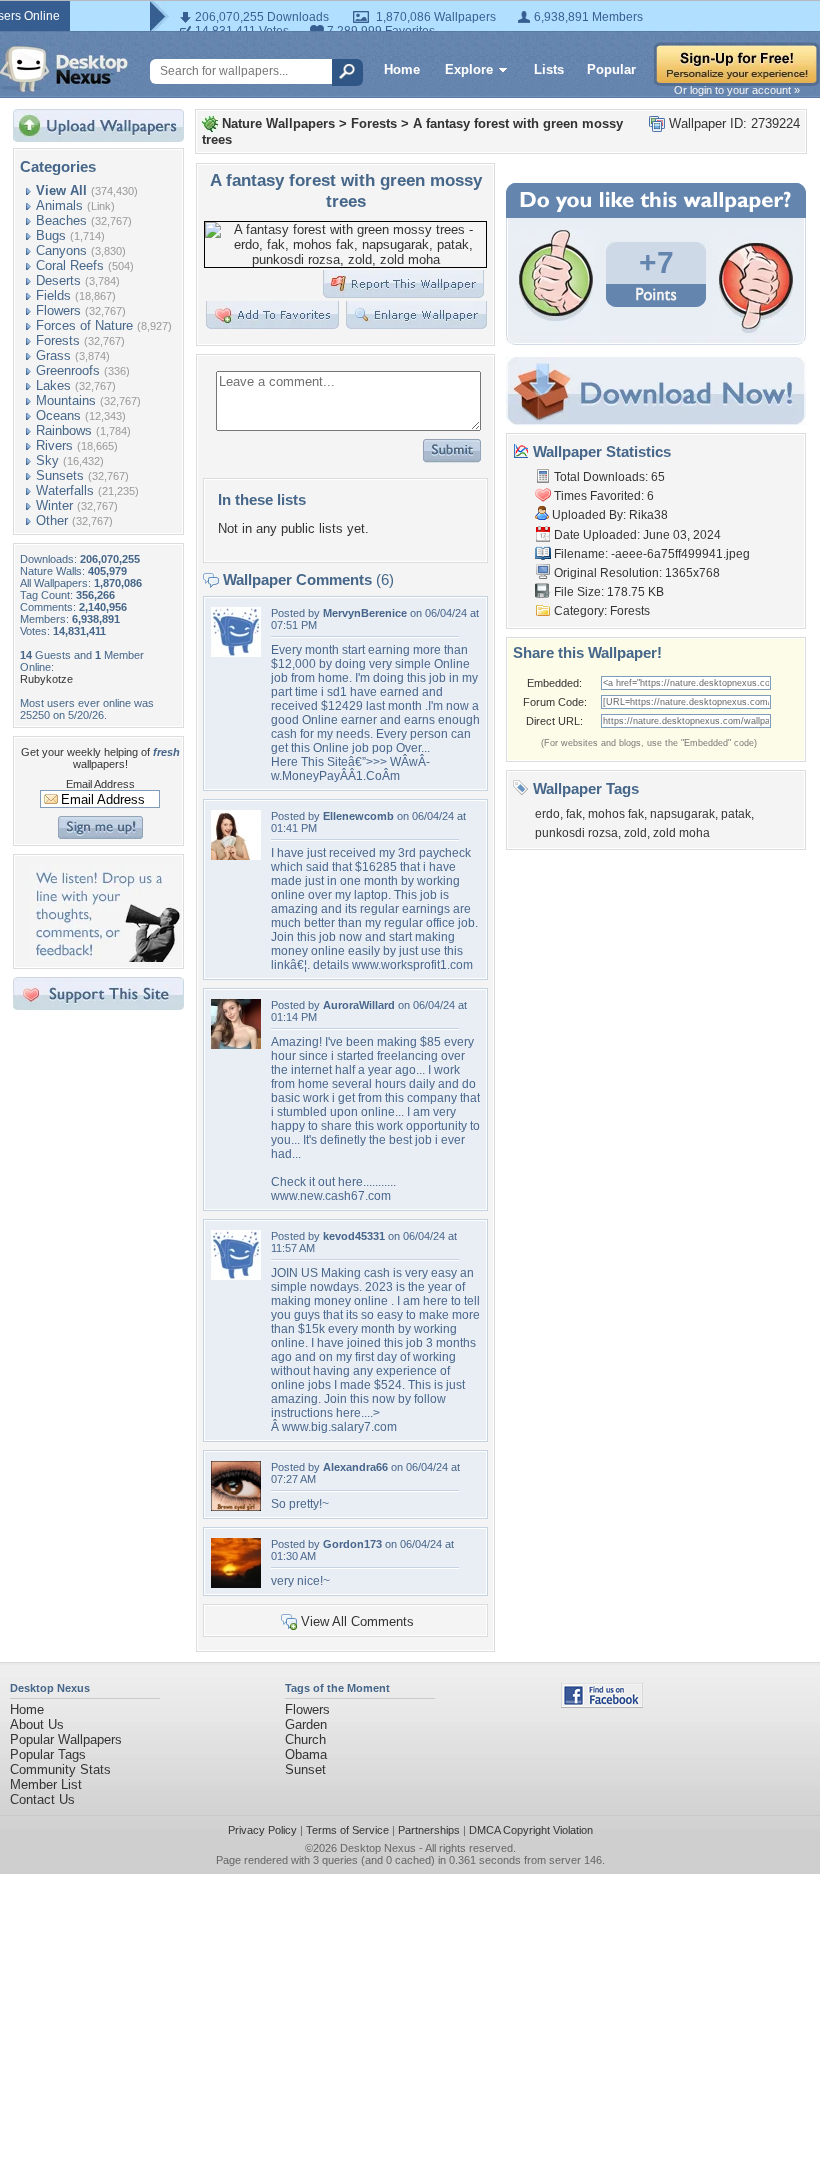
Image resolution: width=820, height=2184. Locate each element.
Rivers (54, 445)
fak (574, 814)
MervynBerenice (365, 613)
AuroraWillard (359, 1005)
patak (736, 814)
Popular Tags (48, 1754)
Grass (53, 355)
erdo (547, 814)
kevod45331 (354, 1236)
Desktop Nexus (378, 1848)
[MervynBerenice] (236, 652)
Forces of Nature (84, 325)
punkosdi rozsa (576, 833)
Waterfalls (65, 490)
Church (305, 1739)
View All (61, 190)
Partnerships (429, 1830)
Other (52, 520)
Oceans (58, 415)
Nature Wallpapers (278, 123)
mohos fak (616, 814)
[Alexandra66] (236, 1506)
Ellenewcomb (358, 816)
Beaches (61, 220)
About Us (37, 1724)
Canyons (61, 250)
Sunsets (60, 475)
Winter (54, 505)
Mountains (66, 400)
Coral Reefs (70, 265)
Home (402, 69)
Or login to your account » (737, 90)
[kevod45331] (236, 1275)
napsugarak (682, 814)
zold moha (681, 833)
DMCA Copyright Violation (531, 1830)
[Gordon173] (236, 1583)
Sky (47, 460)
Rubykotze (46, 679)
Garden (306, 1724)
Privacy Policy (262, 1830)
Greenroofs (68, 370)
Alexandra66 (355, 1467)
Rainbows (64, 430)
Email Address (100, 784)
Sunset (305, 1769)
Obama (306, 1754)
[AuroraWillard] (236, 1044)
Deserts (58, 280)
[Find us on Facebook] (602, 1703)
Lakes (53, 385)
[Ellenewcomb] (236, 855)
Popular (611, 69)
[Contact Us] (104, 957)
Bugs (51, 235)
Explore (469, 69)
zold (635, 833)
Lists (549, 69)
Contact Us (42, 1799)
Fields (53, 295)
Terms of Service (347, 1830)
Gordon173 (352, 1544)
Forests (58, 340)
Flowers (58, 310)
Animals (59, 205)
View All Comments (357, 1621)
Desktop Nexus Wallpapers (64, 69)
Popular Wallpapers (66, 1739)
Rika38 (648, 515)
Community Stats (60, 1769)
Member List (46, 1784)
